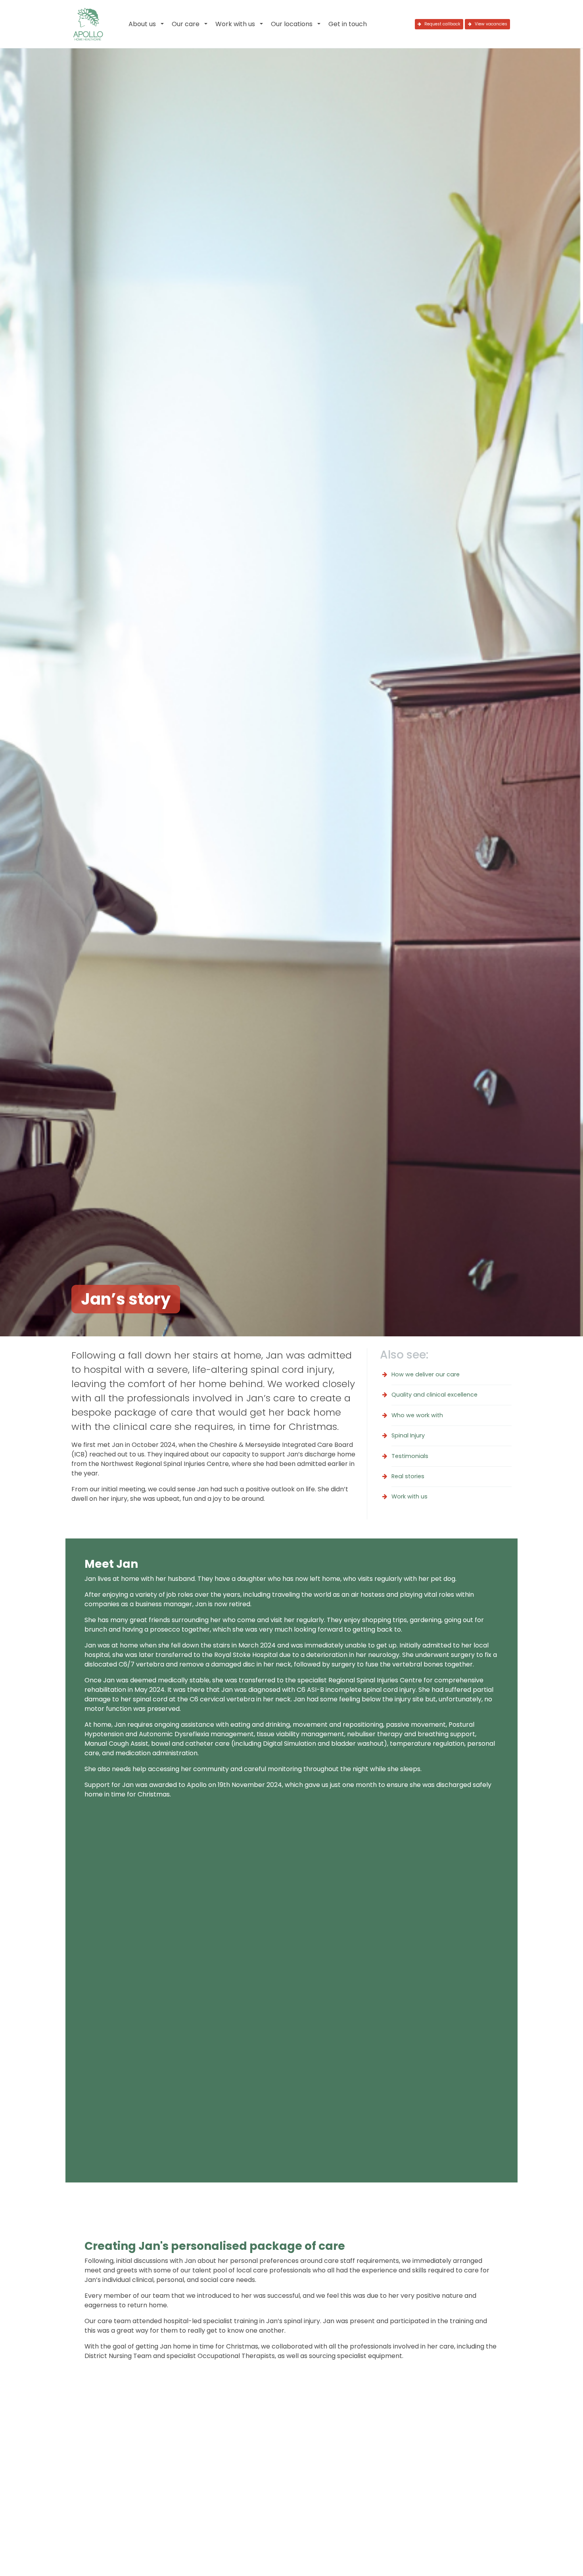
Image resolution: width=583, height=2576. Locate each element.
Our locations (292, 24)
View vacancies (490, 24)
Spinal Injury (408, 1435)
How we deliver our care (426, 1374)
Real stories (408, 1476)
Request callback (442, 24)
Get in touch (348, 24)
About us (142, 24)
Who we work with (417, 1415)
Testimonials (410, 1456)
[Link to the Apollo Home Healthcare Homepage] (88, 24)
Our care (186, 24)
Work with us (235, 24)
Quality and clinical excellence (434, 1395)
